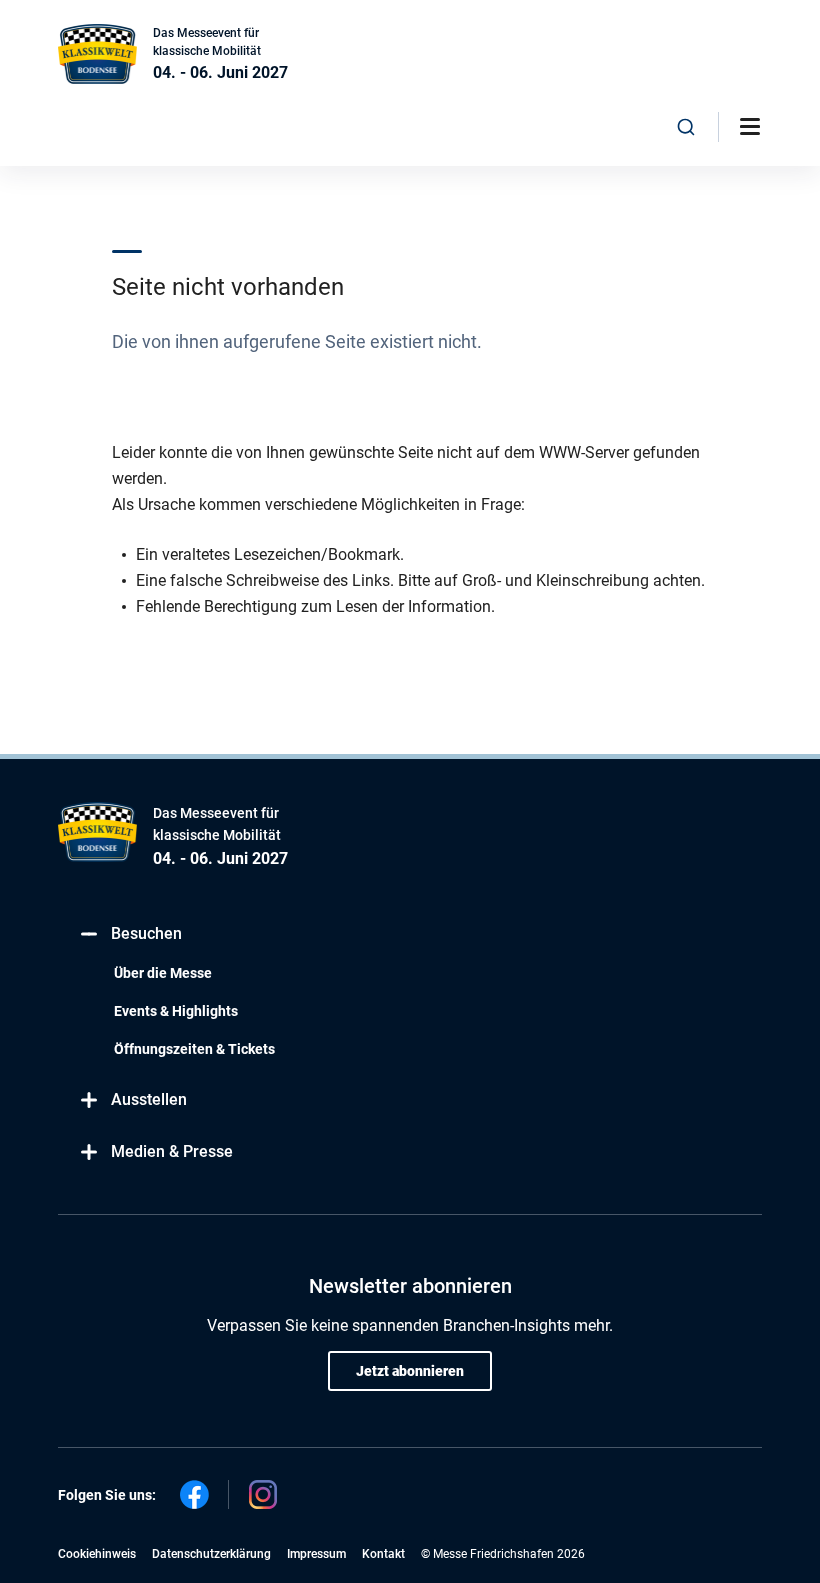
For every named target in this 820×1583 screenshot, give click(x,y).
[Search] (686, 127)
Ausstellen (149, 1099)
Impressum (316, 1554)
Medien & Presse (172, 1151)
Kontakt (383, 1554)
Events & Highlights (176, 1011)
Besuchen (146, 933)
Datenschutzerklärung (211, 1554)
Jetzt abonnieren (410, 1371)
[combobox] (686, 127)
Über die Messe (163, 973)
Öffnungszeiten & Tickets (194, 1049)
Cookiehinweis (97, 1554)
